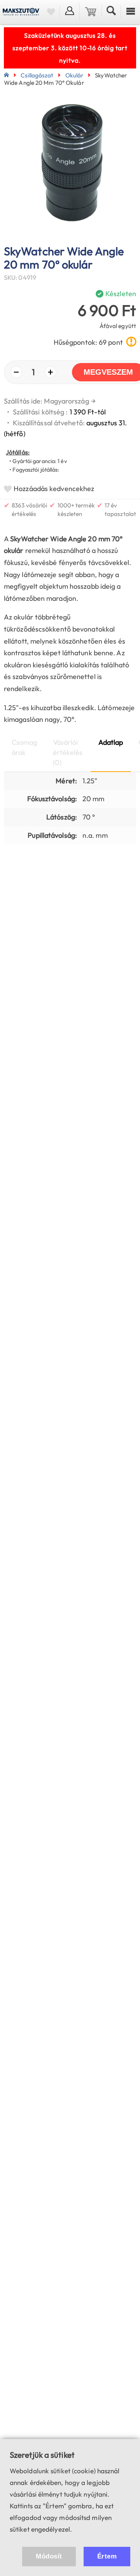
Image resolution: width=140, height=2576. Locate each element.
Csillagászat (37, 75)
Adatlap (111, 742)
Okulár (74, 75)
